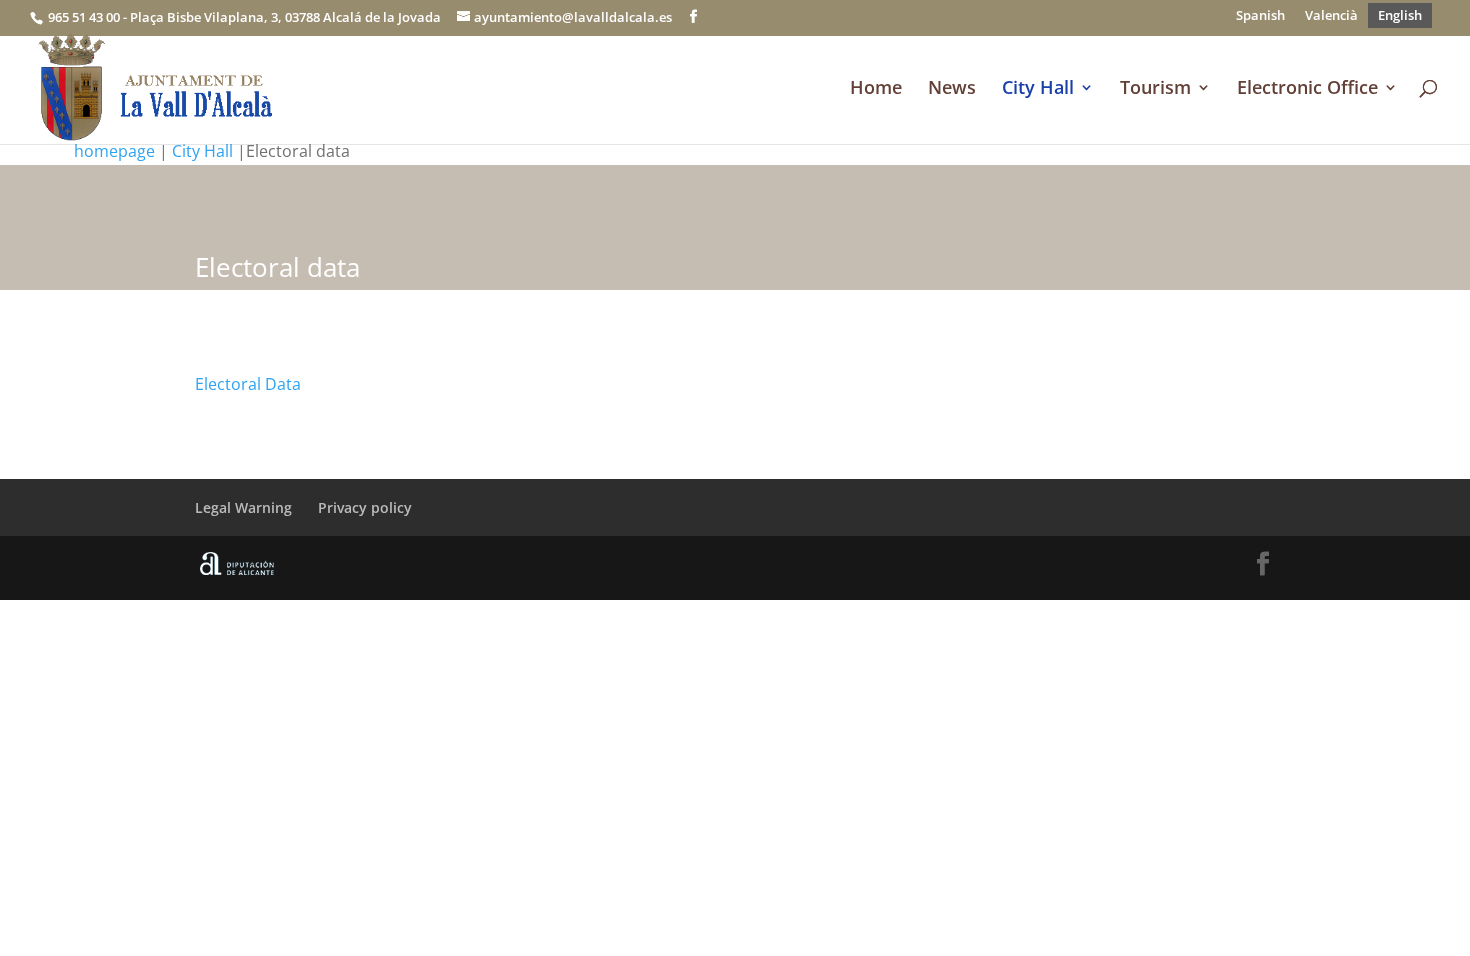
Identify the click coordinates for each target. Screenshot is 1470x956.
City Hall (1038, 89)
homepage (114, 151)
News (952, 89)
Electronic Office (1307, 89)
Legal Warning (243, 507)
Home (876, 89)
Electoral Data (248, 384)
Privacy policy (365, 507)
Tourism (1155, 89)
